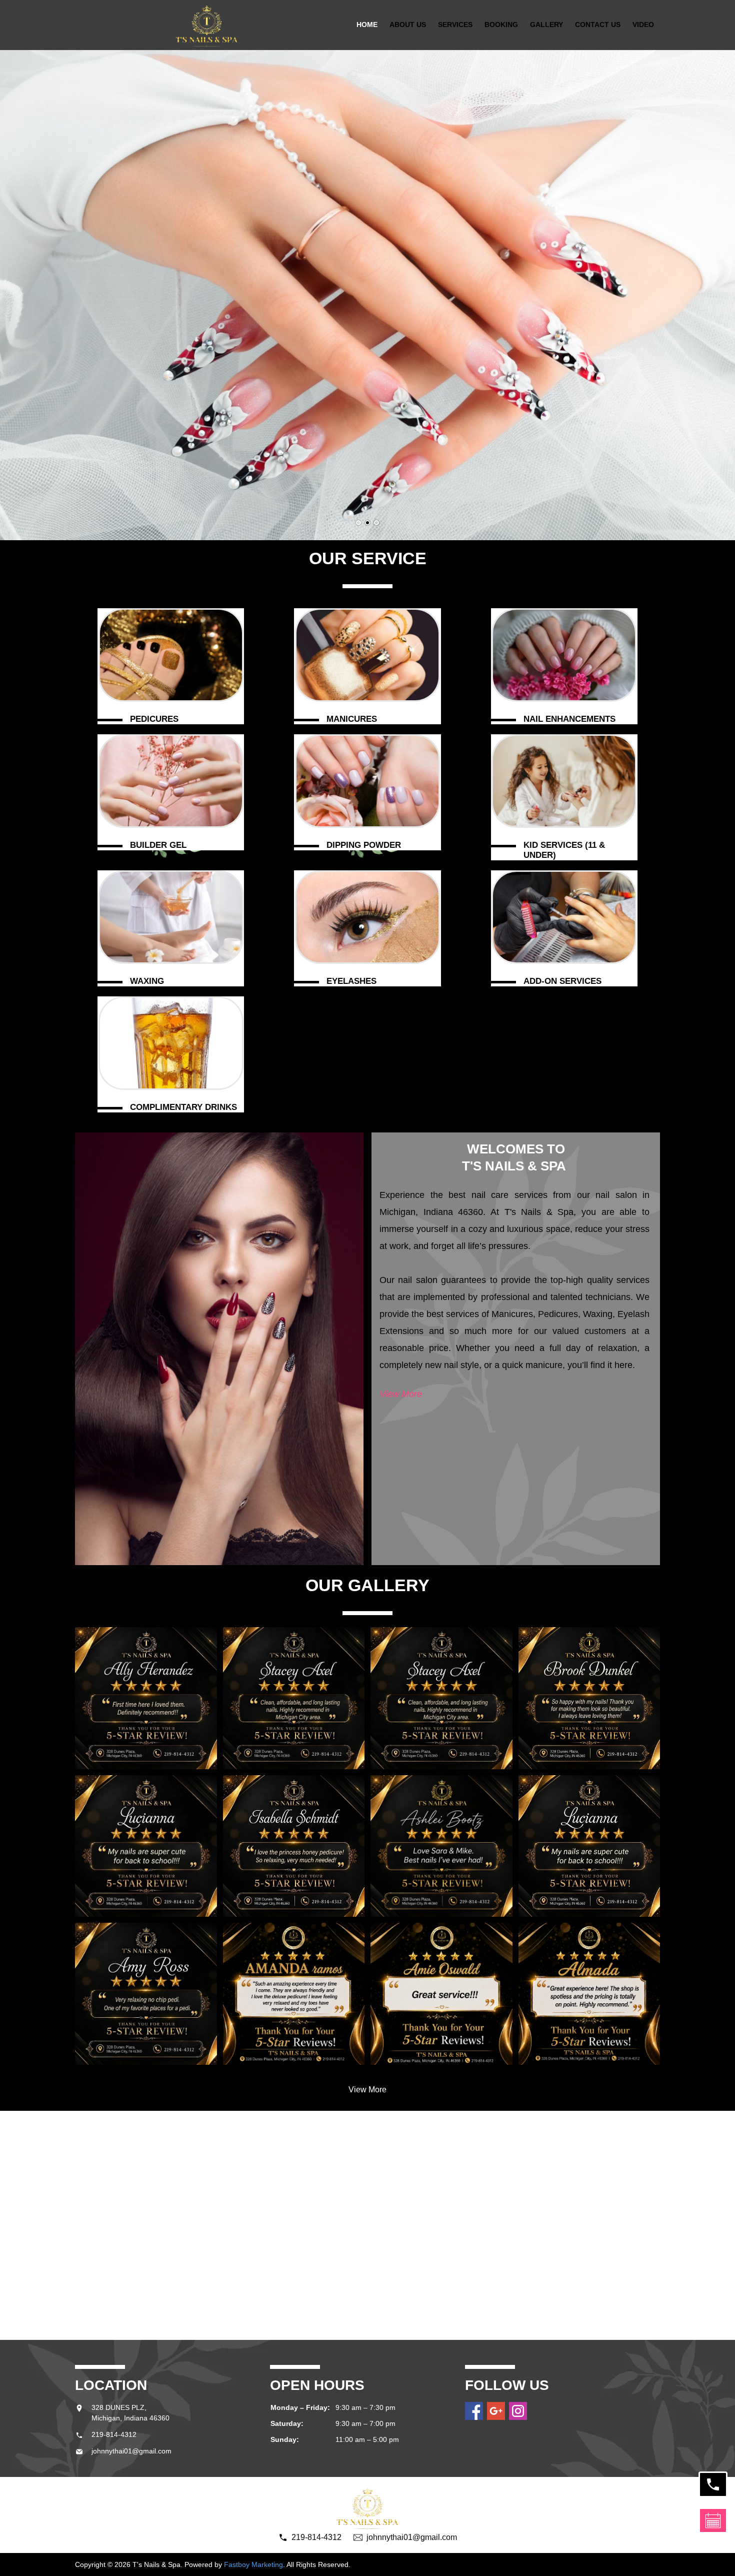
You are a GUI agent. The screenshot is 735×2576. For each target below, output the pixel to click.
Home (367, 25)
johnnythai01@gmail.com (131, 2451)
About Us (408, 25)
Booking (501, 25)
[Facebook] (474, 2411)
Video (643, 25)
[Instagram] (518, 2411)
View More (401, 1394)
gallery (546, 25)
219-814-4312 (114, 2434)
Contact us (598, 25)
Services (455, 25)
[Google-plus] (496, 2411)
